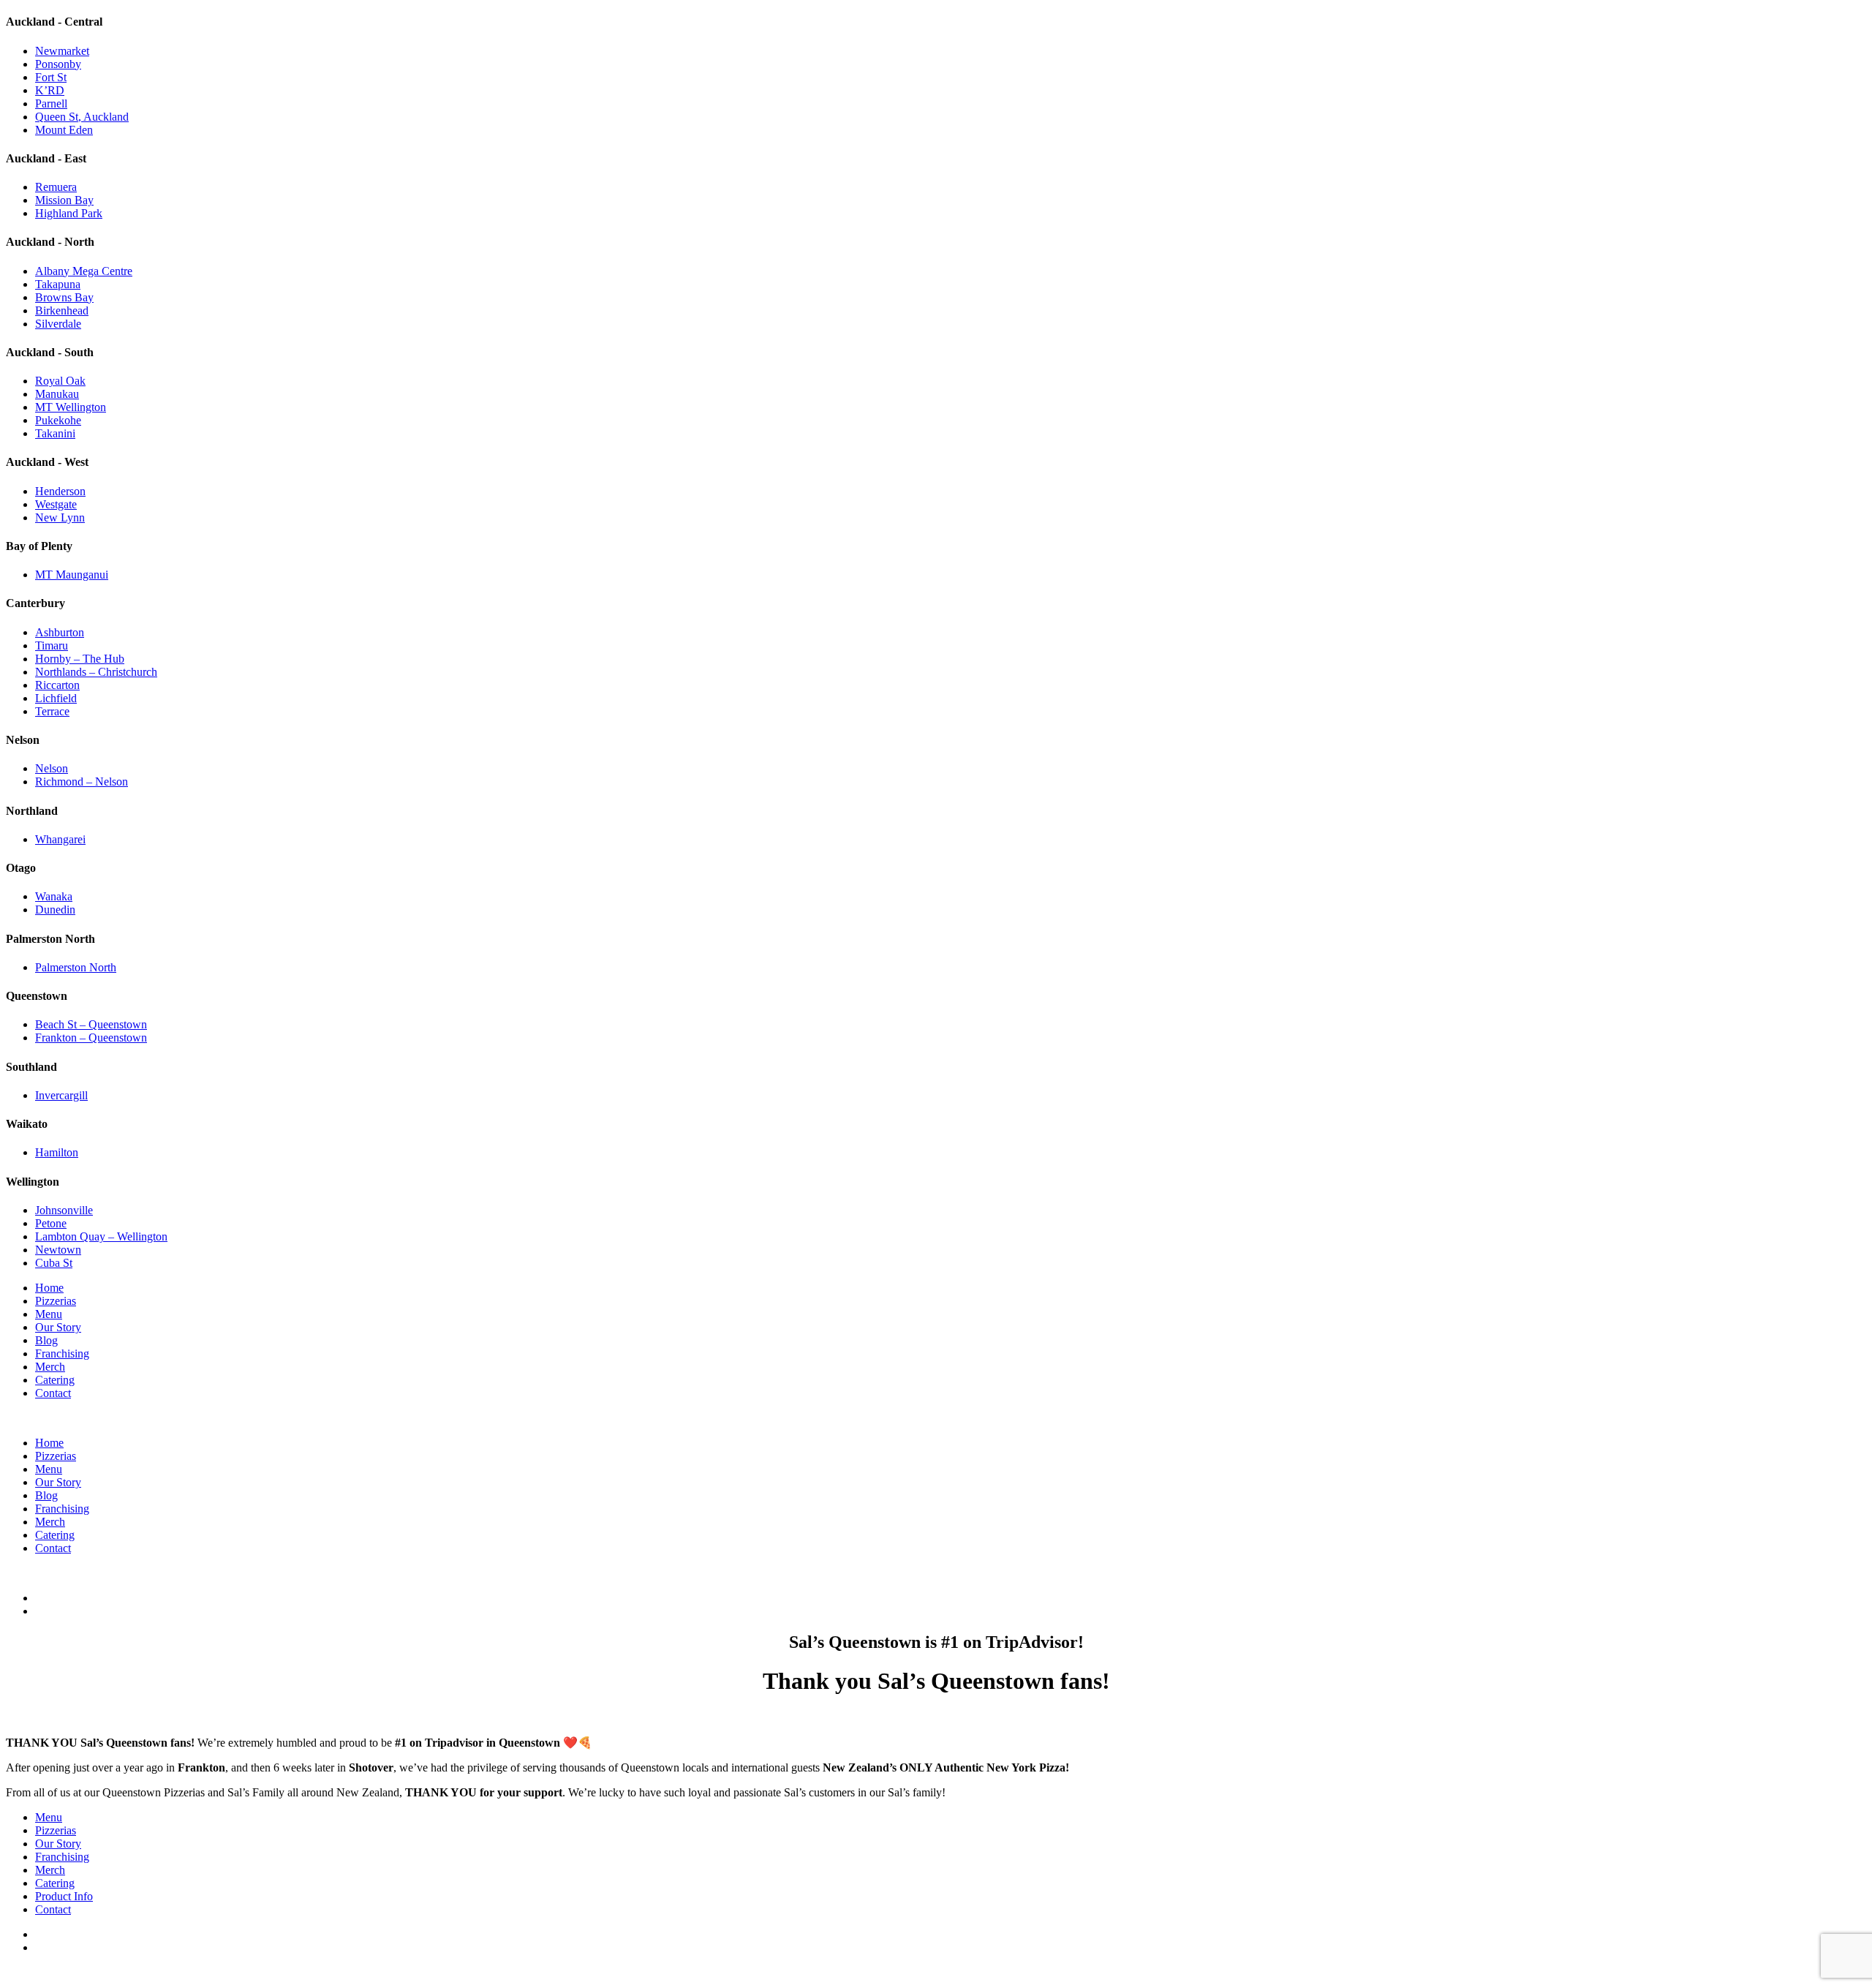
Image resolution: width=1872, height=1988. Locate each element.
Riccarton (57, 685)
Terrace (52, 711)
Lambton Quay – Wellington (101, 1236)
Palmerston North (76, 967)
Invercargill (61, 1095)
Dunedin (55, 910)
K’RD (50, 90)
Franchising (62, 1353)
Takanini (55, 433)
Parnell (51, 103)
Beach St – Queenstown (91, 1024)
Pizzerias (56, 1301)
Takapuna (58, 284)
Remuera (56, 187)
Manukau (57, 394)
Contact (53, 1393)
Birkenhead (62, 310)
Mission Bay (64, 200)
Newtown (58, 1250)
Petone (51, 1223)
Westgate (56, 504)
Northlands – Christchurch (96, 672)
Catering (55, 1380)
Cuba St (54, 1263)
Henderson (60, 491)
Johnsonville (64, 1210)
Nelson (52, 768)
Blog (46, 1340)
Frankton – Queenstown (91, 1038)
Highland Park (69, 213)
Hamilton (57, 1152)
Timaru (52, 645)
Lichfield (56, 698)
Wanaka (54, 896)
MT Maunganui (72, 575)
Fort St (51, 77)
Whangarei (60, 839)
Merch (50, 1367)
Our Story (58, 1327)
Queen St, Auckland (82, 117)
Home (49, 1288)
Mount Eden (64, 130)
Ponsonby (58, 64)
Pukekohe (58, 420)
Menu (49, 1314)
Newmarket (62, 51)
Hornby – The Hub (80, 659)
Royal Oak (60, 381)
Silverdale (58, 324)
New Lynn (60, 517)
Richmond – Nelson (82, 782)
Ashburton (60, 632)
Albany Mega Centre (84, 271)
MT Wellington (71, 407)
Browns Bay (64, 297)
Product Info (64, 1896)
